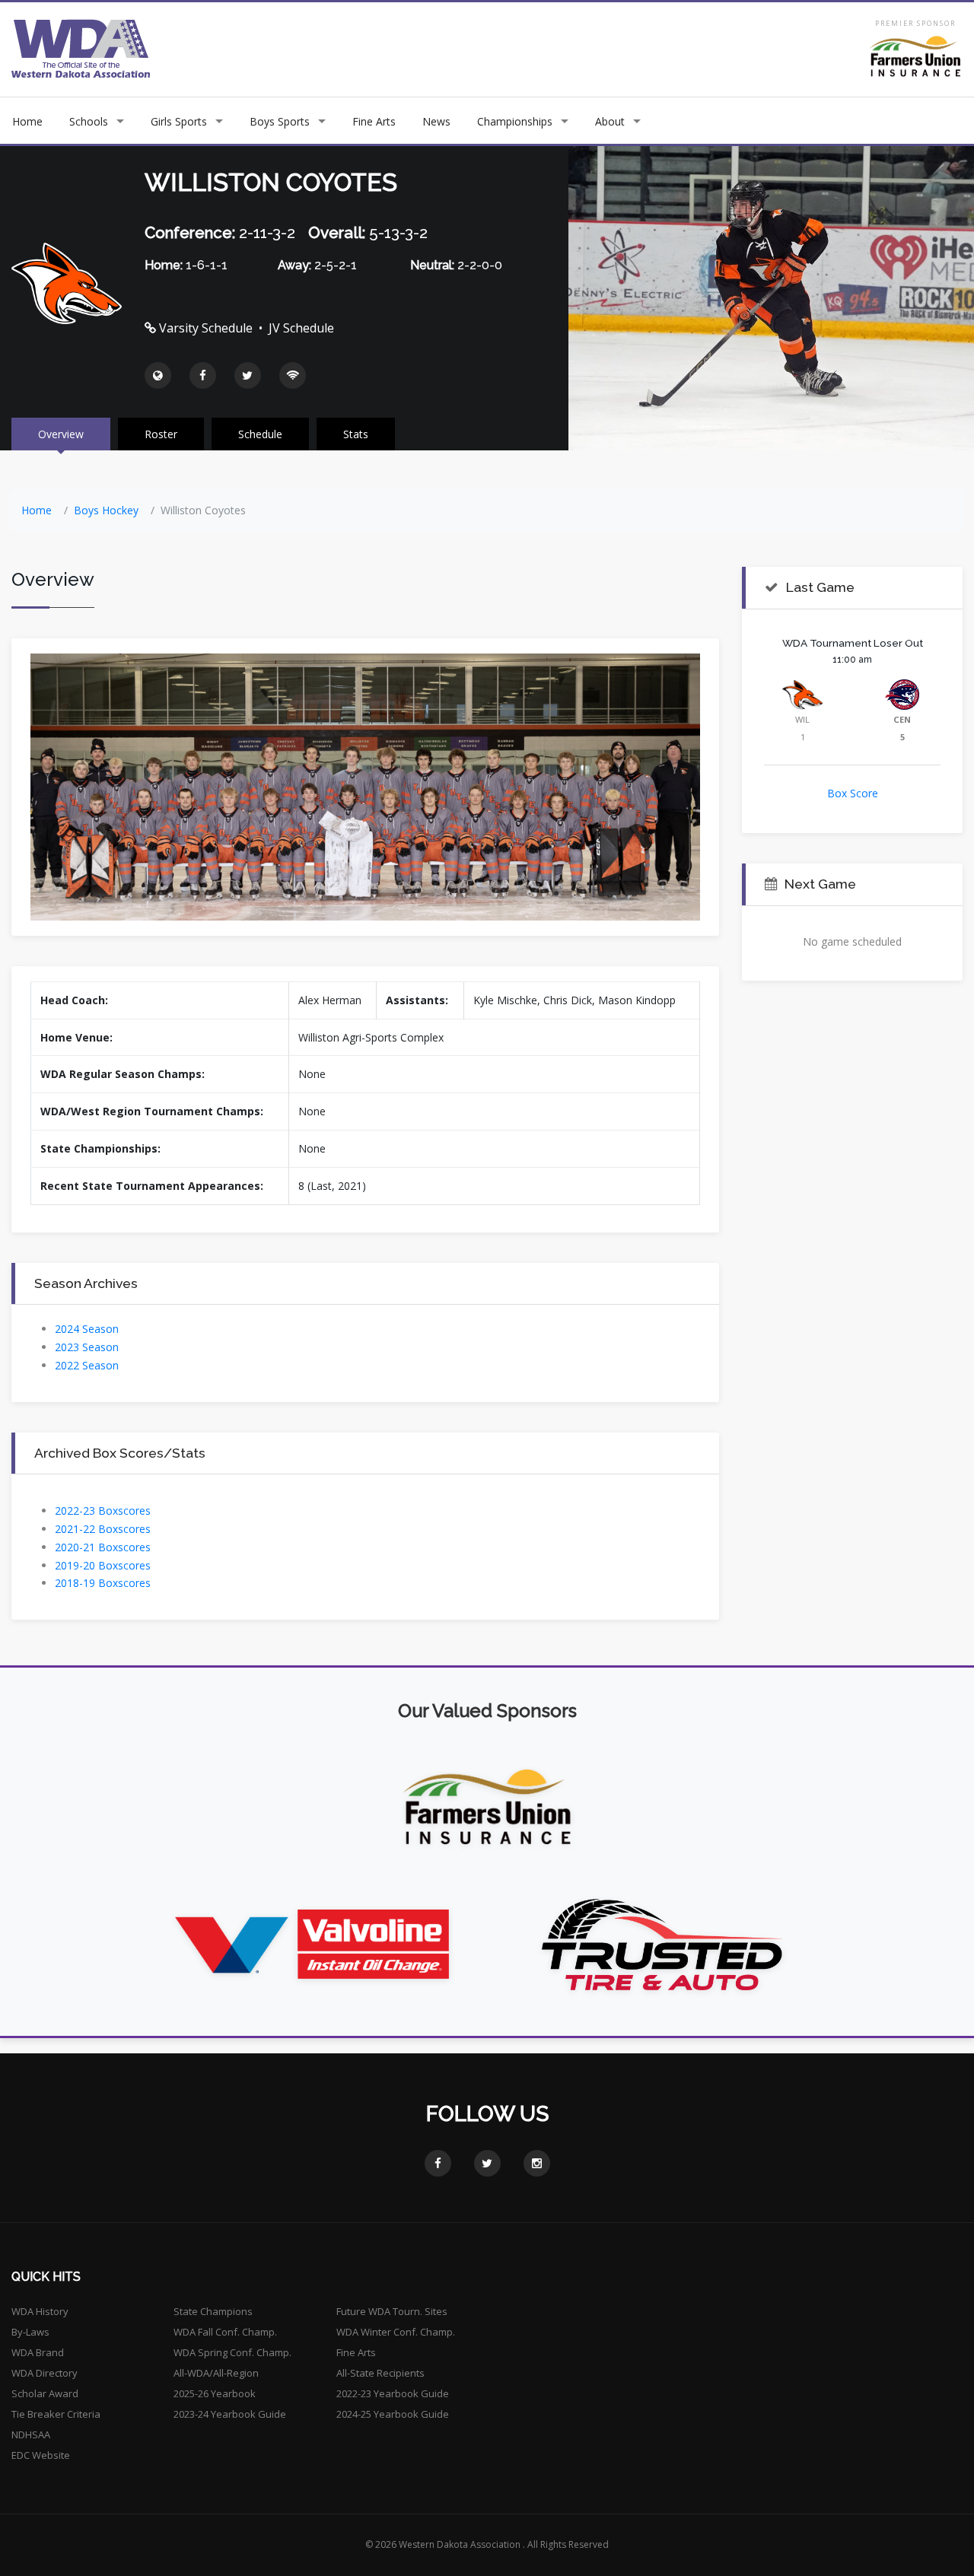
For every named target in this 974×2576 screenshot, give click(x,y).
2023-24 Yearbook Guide (230, 2414)
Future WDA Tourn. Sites (392, 2311)
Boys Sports (280, 121)
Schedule (260, 434)
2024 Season (87, 1329)
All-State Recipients (380, 2373)
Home (27, 121)
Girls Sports (179, 121)
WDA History (40, 2311)
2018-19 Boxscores (103, 1583)
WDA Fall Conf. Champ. (225, 2332)
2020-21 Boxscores (103, 1547)
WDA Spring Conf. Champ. (232, 2352)
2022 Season (87, 1365)
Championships (515, 121)
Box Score (853, 793)
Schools (89, 121)
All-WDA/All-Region (216, 2373)
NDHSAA (31, 2434)
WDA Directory (45, 2373)
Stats (356, 434)
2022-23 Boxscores (103, 1511)
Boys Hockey (106, 510)
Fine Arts (374, 121)
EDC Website (41, 2455)
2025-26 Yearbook (215, 2393)
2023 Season (87, 1347)
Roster (161, 434)
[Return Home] (81, 48)
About (610, 121)
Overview (61, 434)
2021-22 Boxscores (103, 1529)
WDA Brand (38, 2352)
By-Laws (30, 2332)
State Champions (213, 2311)
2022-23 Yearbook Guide (393, 2393)
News (436, 121)
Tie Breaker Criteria (56, 2414)
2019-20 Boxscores (103, 1565)
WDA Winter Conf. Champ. (396, 2332)
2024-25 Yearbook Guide (393, 2414)
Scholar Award (45, 2393)
